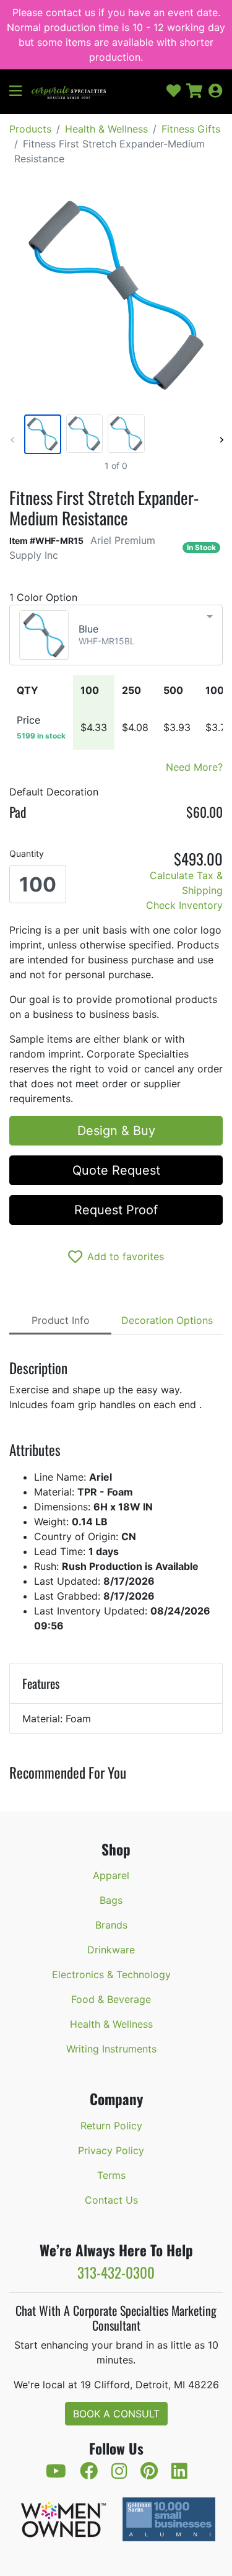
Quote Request (116, 1170)
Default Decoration (54, 792)
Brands (111, 1925)
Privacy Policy (111, 2150)
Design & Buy (116, 1131)
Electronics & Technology (111, 1974)
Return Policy (111, 2126)
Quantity (27, 853)
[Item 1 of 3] (114, 434)
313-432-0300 (116, 2272)
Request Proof (116, 1210)
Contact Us (111, 2200)
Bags (111, 1900)
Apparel (111, 1875)
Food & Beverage (111, 1999)
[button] (20, 92)
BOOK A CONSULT (116, 2414)
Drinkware (111, 1950)
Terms (111, 2175)
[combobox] (116, 635)
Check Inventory (184, 905)
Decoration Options (167, 1320)
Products (30, 129)
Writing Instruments (111, 2049)
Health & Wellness (106, 129)
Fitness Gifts (191, 129)
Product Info (61, 1320)
